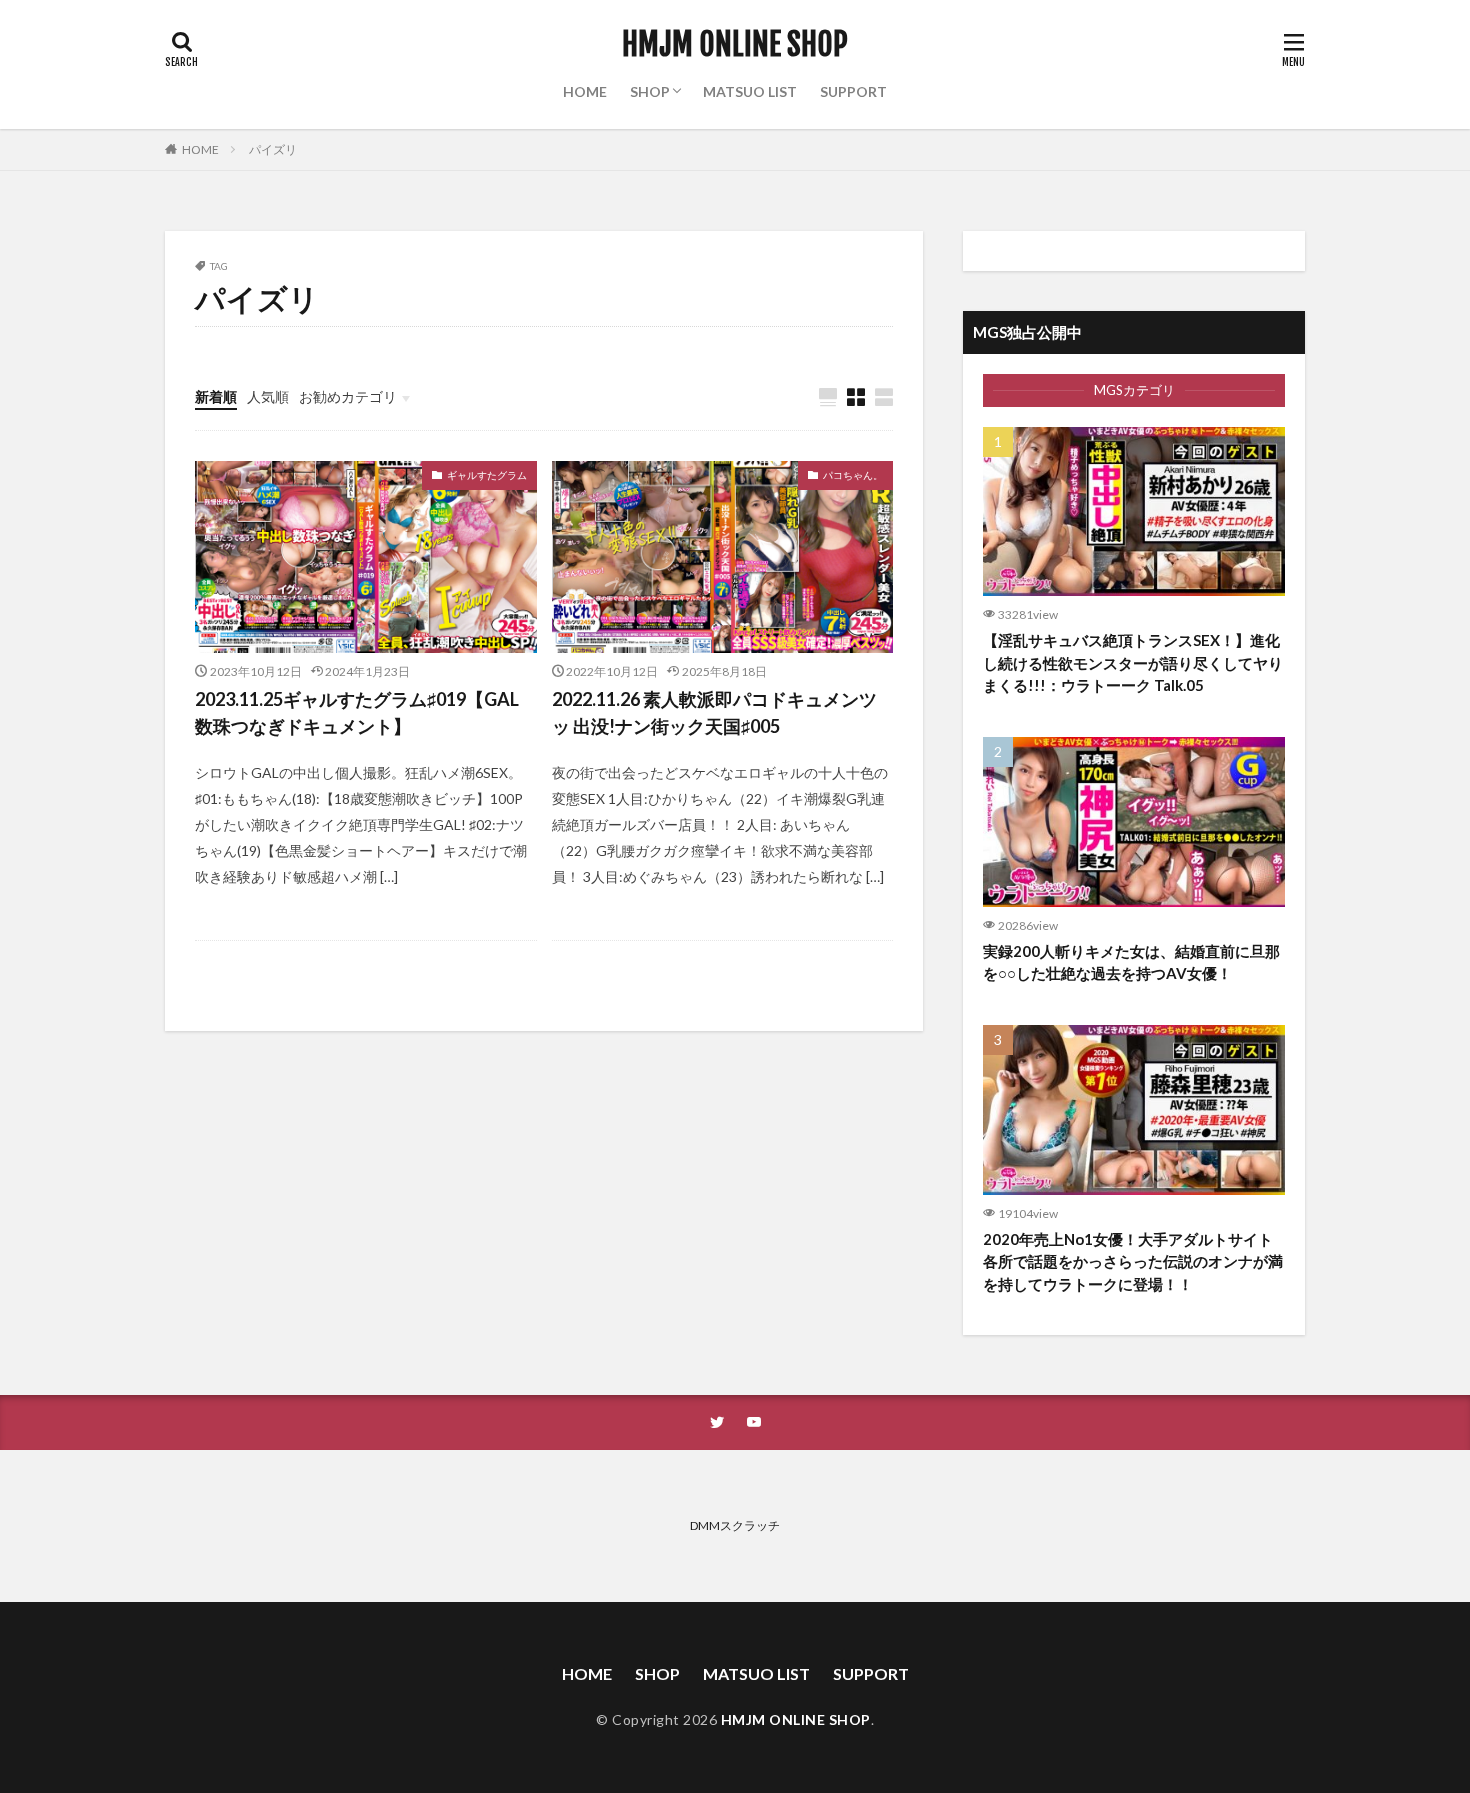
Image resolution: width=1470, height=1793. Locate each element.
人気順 (268, 396)
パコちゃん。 (853, 475)
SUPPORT (853, 91)
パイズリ (273, 149)
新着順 (216, 396)
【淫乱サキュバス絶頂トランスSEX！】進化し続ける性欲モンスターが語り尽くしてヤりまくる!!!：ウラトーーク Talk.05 (1133, 662)
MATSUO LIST (750, 91)
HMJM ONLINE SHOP (735, 45)
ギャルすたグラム (487, 475)
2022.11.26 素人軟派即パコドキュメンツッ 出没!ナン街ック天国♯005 (714, 712)
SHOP (650, 91)
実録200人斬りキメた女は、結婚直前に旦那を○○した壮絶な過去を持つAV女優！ (1131, 962)
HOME (585, 91)
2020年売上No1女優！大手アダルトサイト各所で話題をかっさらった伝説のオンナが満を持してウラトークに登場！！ (1133, 1261)
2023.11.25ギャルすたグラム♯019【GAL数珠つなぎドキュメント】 (357, 712)
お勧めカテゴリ (348, 396)
